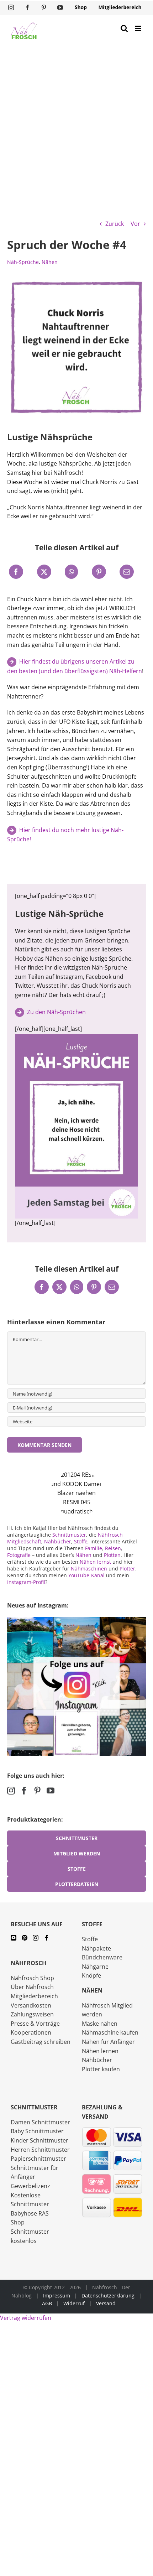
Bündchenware (102, 1957)
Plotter (127, 1569)
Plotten (112, 1555)
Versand (106, 2303)
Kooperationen (31, 2032)
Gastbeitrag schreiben (41, 2042)
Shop (18, 2222)
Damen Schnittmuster (40, 2122)
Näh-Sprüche (23, 262)
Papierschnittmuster (38, 2159)
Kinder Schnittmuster (39, 2140)
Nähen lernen (100, 2051)
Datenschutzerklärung (108, 2295)
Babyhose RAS (30, 2213)
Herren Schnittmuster (40, 2150)
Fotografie (19, 1555)
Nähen (50, 262)
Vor (135, 224)
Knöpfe (91, 1975)
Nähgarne (95, 1967)
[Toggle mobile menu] (139, 28)
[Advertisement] (76, 127)
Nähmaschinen (89, 1569)
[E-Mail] (127, 572)
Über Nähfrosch (32, 1987)
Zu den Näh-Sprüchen (56, 1012)
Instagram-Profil (26, 1582)
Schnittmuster (69, 1535)
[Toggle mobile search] (124, 28)
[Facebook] (16, 572)
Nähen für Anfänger (108, 2042)
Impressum (57, 2295)
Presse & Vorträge (35, 2024)
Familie (94, 1548)
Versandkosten (31, 2005)
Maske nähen (100, 2024)
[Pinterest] (99, 572)
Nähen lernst (95, 1562)
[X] (44, 572)
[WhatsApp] (71, 572)
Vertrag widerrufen (26, 2318)
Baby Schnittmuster (37, 2131)
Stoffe (81, 1541)
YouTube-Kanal (86, 1575)
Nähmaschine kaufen (110, 2032)
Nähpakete (96, 1948)
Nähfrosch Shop (32, 1978)
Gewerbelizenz (30, 2186)
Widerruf (74, 2303)
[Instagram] (11, 1791)
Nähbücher (58, 1541)
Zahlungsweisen (32, 2014)
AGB (47, 2303)
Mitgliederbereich (34, 1996)
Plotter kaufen (101, 2069)
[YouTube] (51, 1791)
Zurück (115, 224)
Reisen (113, 1548)
